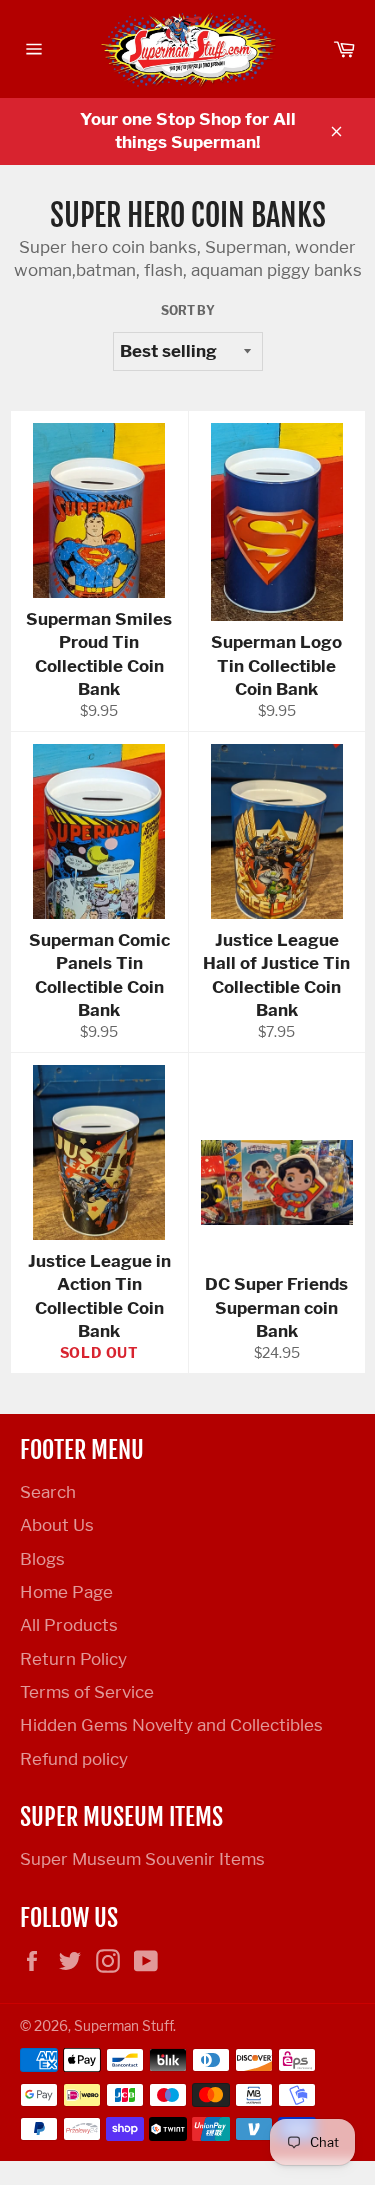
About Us (57, 1525)
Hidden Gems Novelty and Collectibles (171, 1725)
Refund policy (74, 1759)
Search (48, 1492)
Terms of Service (87, 1692)
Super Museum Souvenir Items (142, 1859)
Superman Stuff (123, 2026)
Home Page (66, 1592)
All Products (69, 1625)
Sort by (188, 310)
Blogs (42, 1559)
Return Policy (73, 1659)
